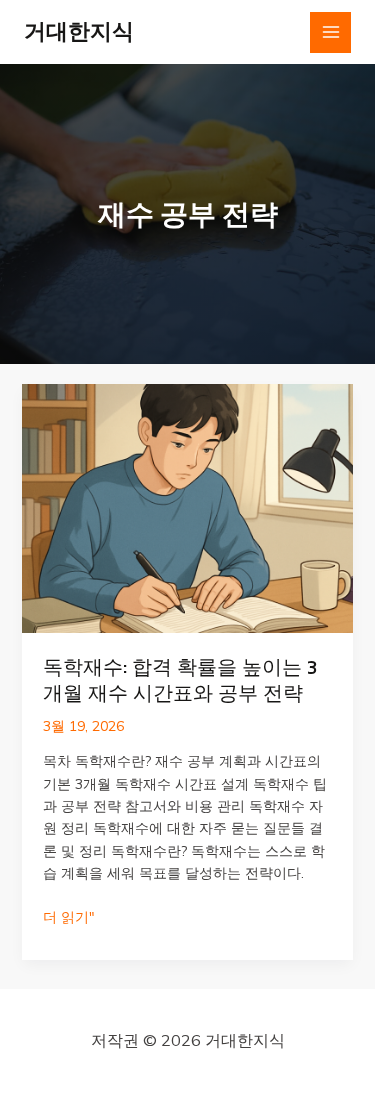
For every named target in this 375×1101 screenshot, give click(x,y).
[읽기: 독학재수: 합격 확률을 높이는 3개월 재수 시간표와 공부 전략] (188, 507)
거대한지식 (79, 31)
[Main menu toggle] (330, 32)
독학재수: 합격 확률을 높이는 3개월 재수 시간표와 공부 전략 (180, 680)
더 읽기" (69, 917)
